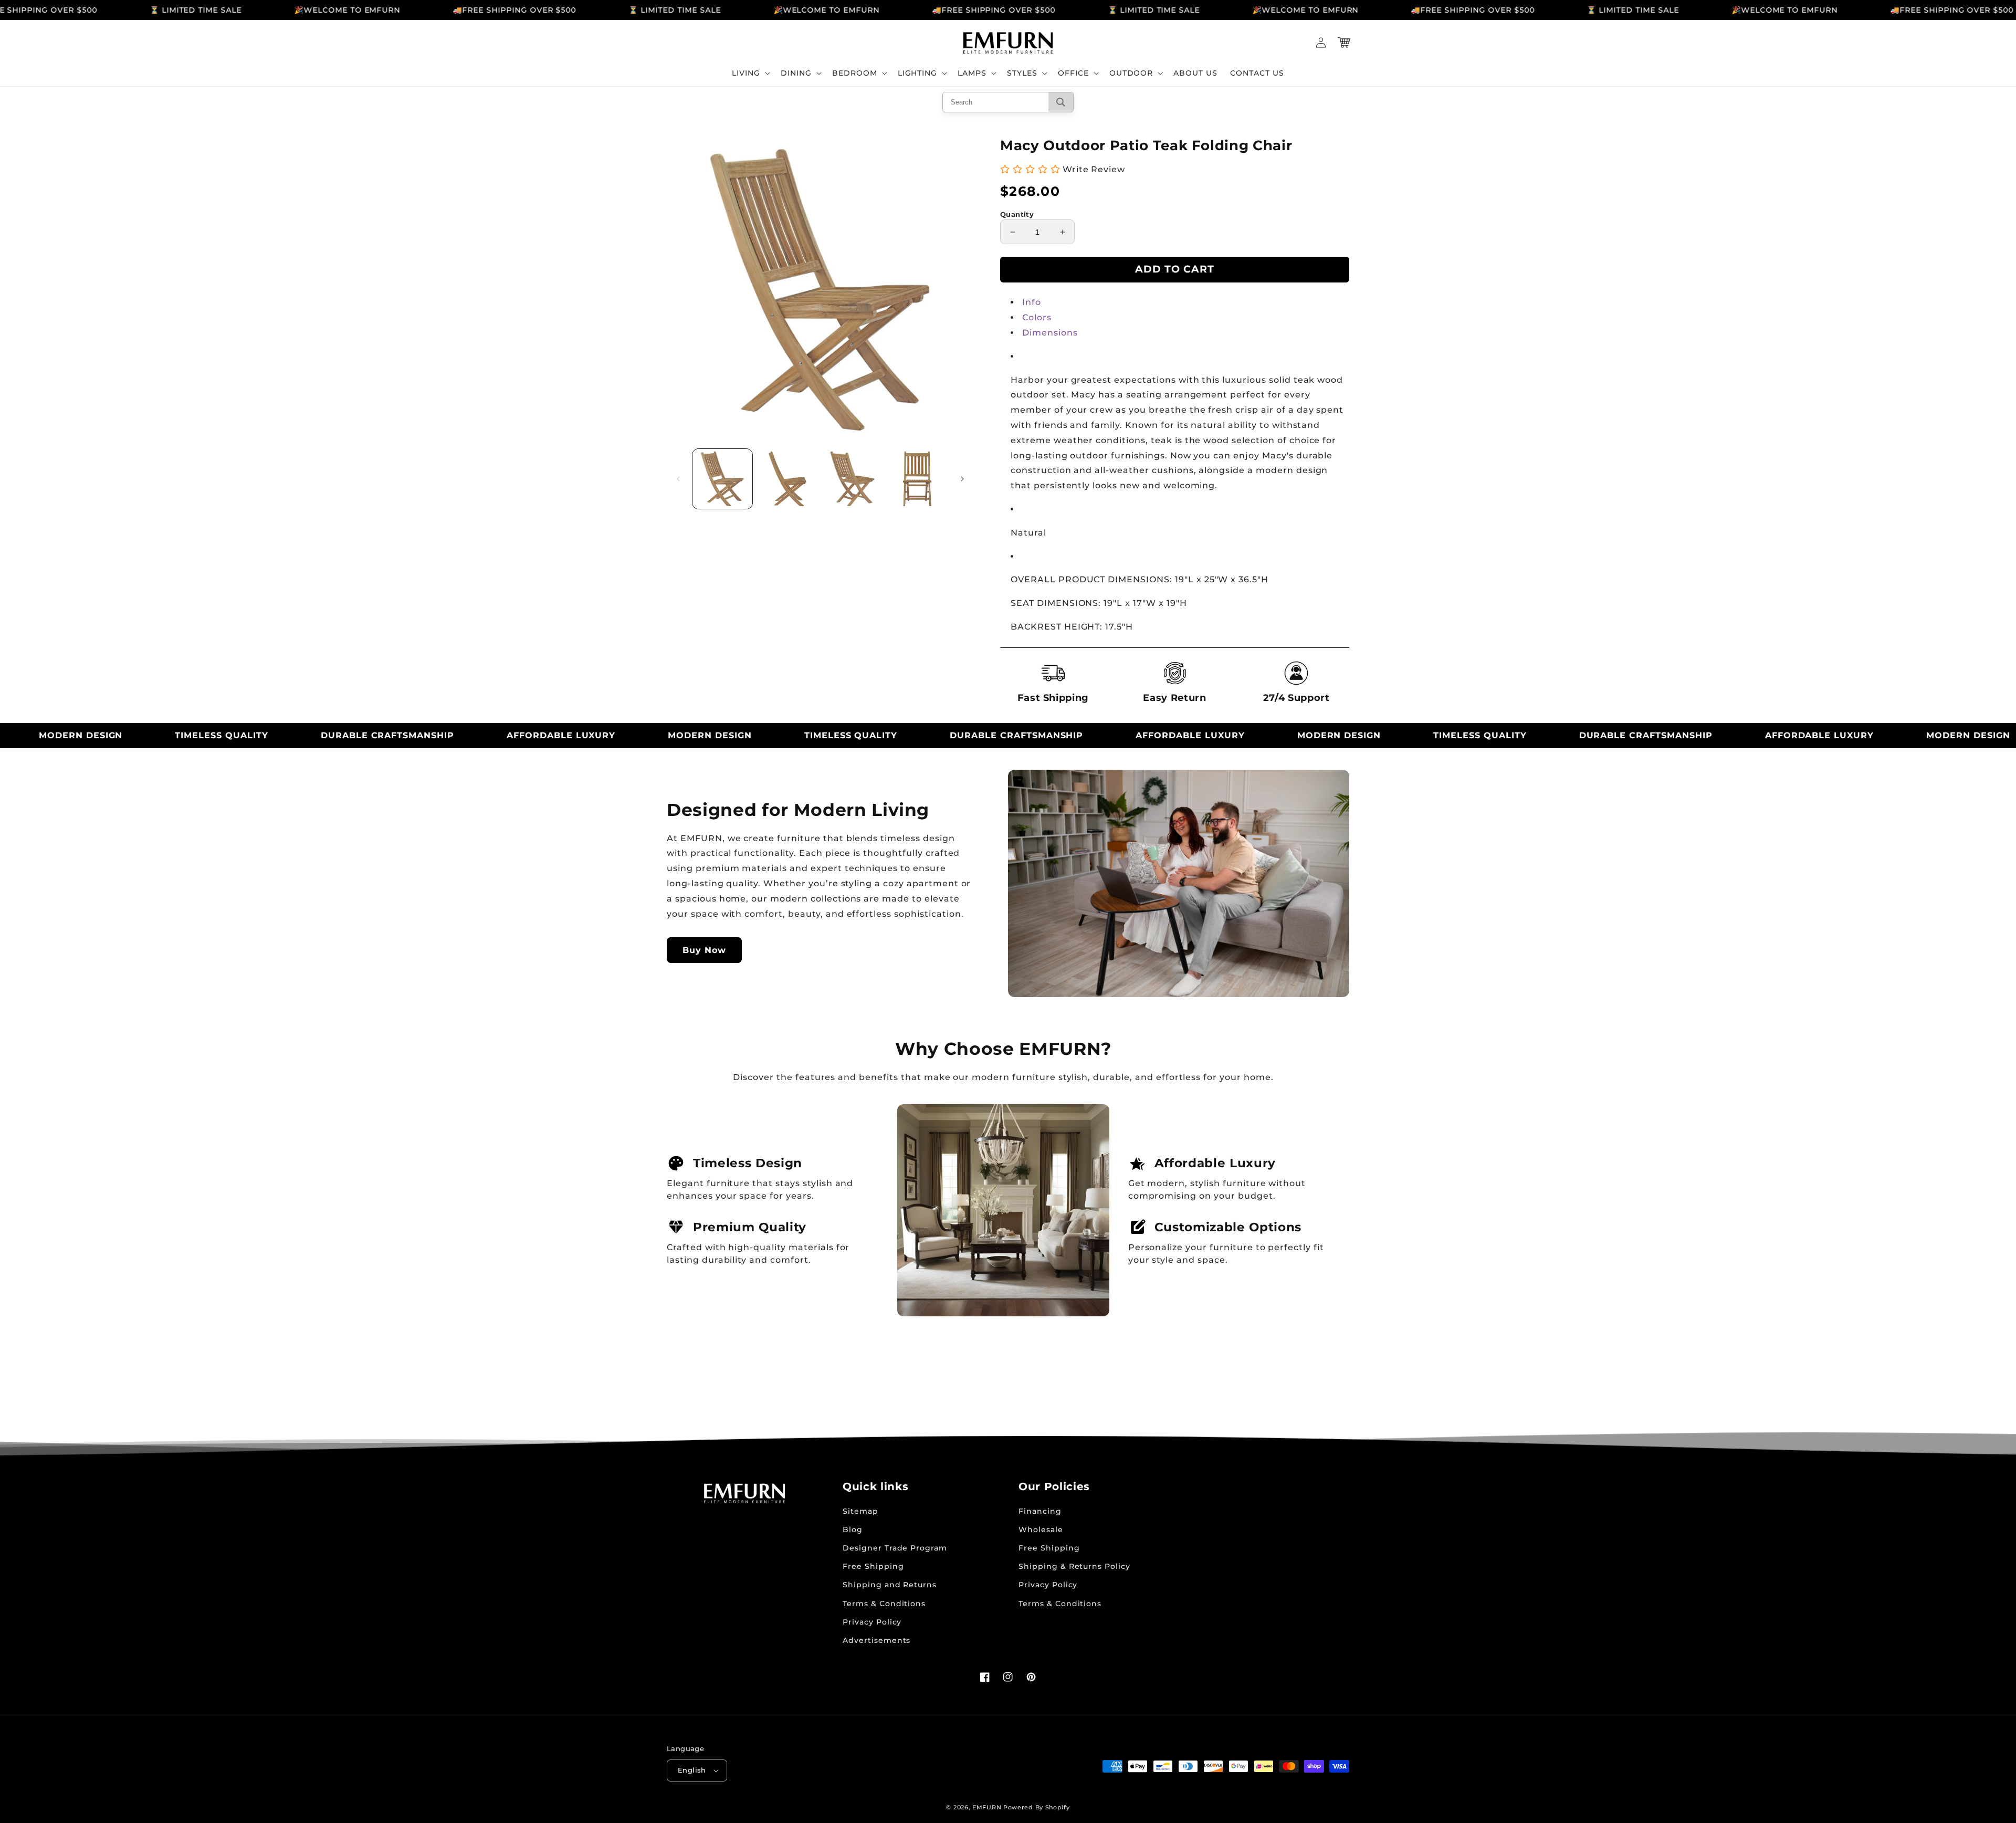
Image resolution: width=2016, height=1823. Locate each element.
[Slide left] (678, 479)
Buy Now (704, 950)
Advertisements (876, 1640)
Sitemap (860, 1511)
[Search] (1061, 102)
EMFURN (987, 1807)
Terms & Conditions (884, 1604)
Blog (853, 1529)
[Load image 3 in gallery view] (853, 479)
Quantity (1017, 214)
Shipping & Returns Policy (1074, 1566)
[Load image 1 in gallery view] (722, 479)
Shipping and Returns (890, 1585)
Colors (1037, 317)
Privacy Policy (872, 1622)
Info (1032, 302)
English (692, 1770)
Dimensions (1050, 333)
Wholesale (1041, 1529)
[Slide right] (962, 479)
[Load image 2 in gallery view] (787, 479)
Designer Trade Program (895, 1548)
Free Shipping (873, 1566)
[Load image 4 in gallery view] (917, 479)
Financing (1040, 1511)
